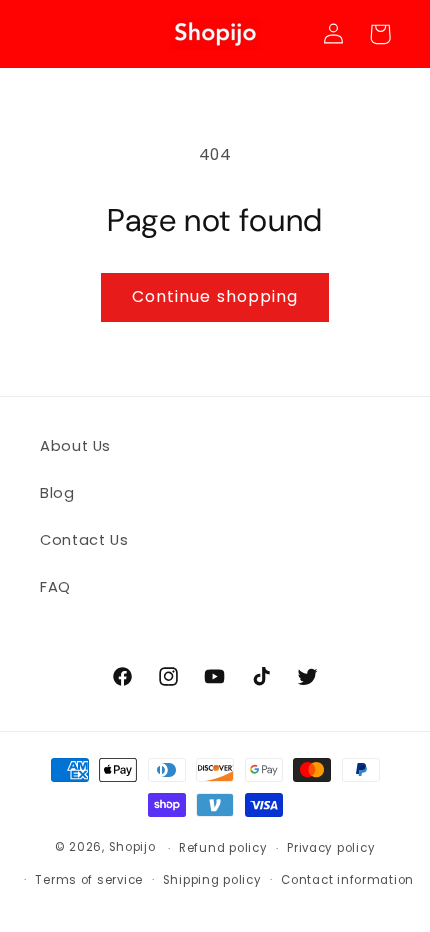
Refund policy (223, 848)
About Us (75, 446)
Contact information (347, 880)
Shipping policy (212, 880)
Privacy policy (331, 848)
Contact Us (84, 540)
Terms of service (89, 880)
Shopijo (132, 848)
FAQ (55, 587)
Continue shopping (215, 296)
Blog (57, 493)
